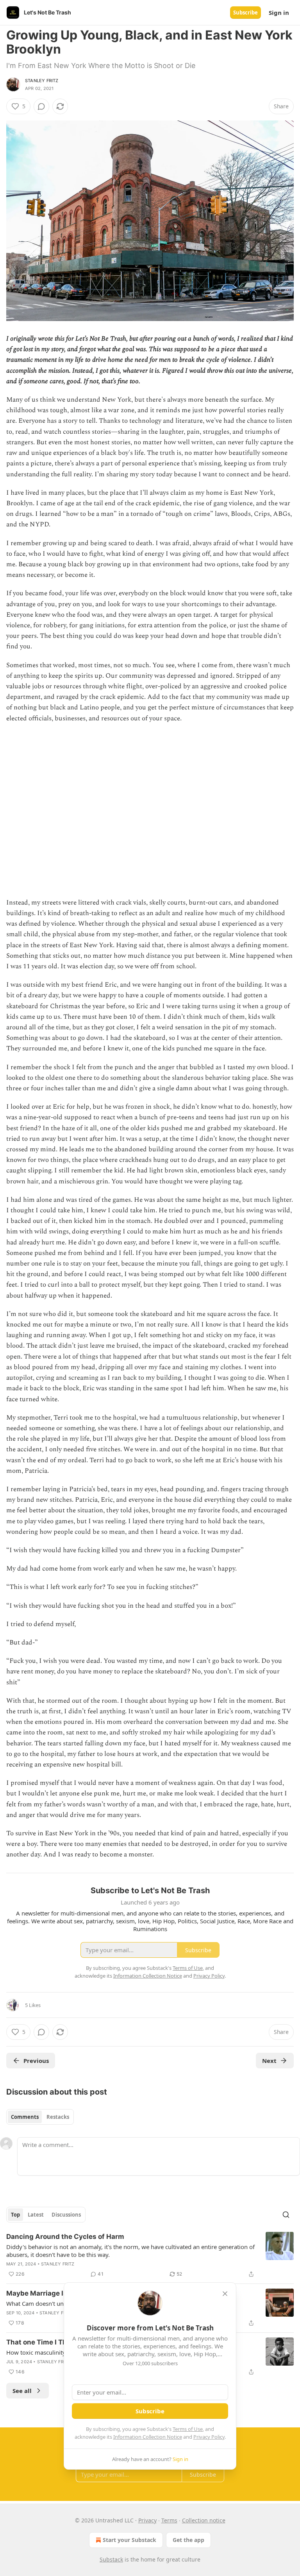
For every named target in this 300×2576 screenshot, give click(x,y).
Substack (111, 2559)
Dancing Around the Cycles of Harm (65, 2237)
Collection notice (204, 2520)
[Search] (286, 2215)
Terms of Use (188, 2429)
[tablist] (40, 2117)
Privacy (147, 2520)
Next (269, 2061)
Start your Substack (129, 2540)
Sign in (279, 13)
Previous (36, 2061)
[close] (225, 2294)
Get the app (188, 2540)
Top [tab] (15, 2215)
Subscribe (246, 13)
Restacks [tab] (58, 2117)
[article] (150, 2255)
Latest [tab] (36, 2215)
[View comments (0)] (41, 106)
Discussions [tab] (66, 2215)
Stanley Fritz (42, 81)
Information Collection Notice (148, 2437)
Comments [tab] (25, 2117)
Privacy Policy (209, 2437)
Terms (169, 2520)
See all (22, 2391)
